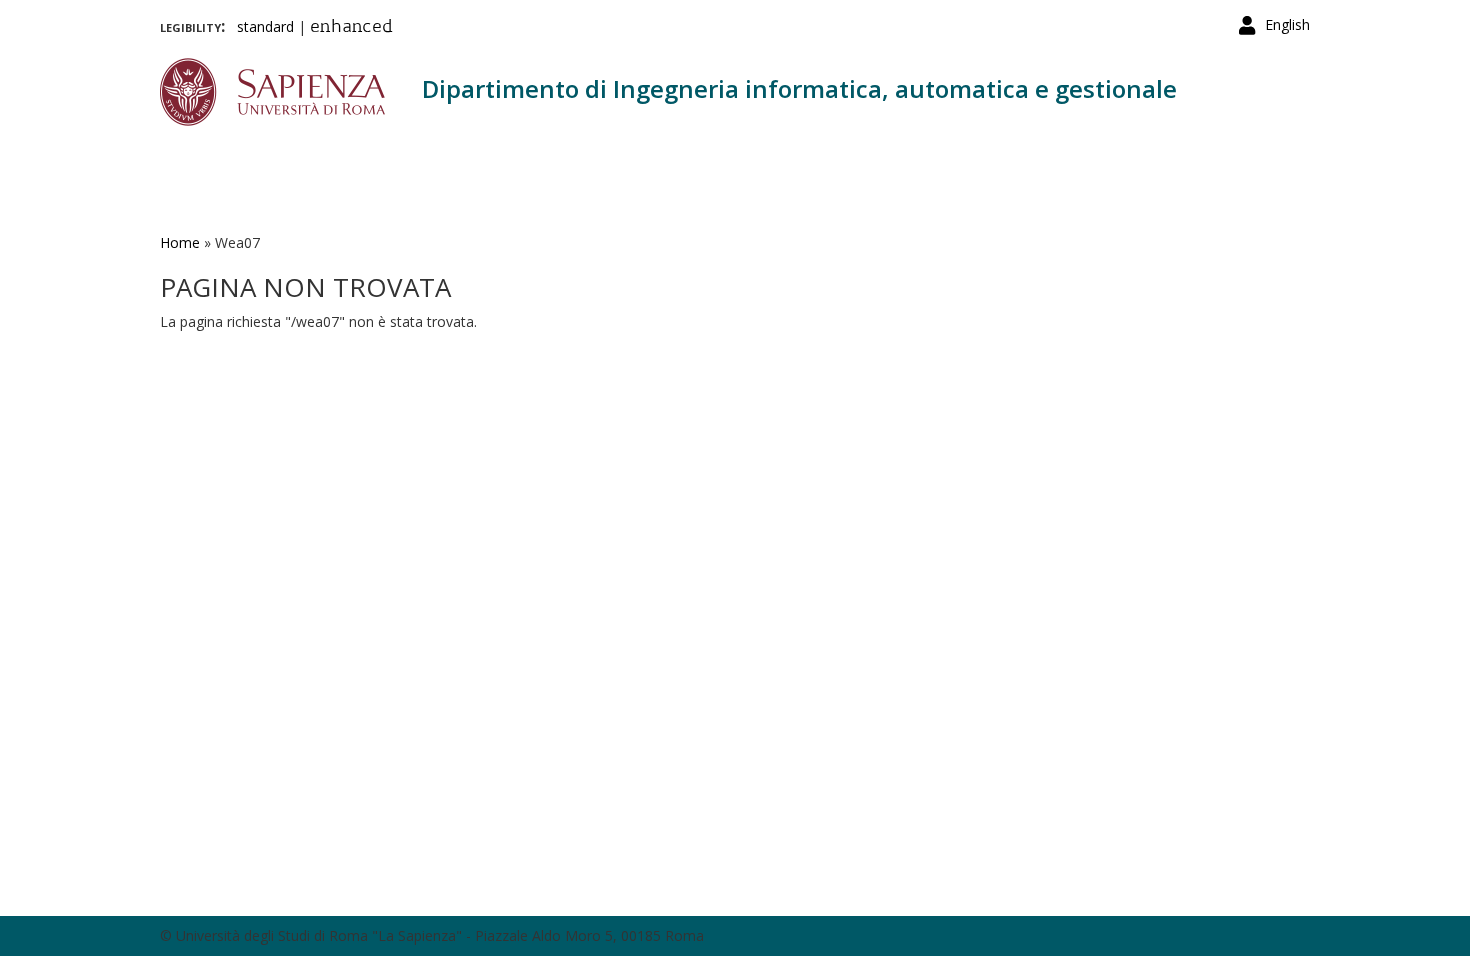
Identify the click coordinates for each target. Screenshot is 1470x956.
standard (265, 26)
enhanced (351, 28)
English (1287, 24)
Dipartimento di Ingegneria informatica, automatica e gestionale (799, 88)
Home (180, 242)
